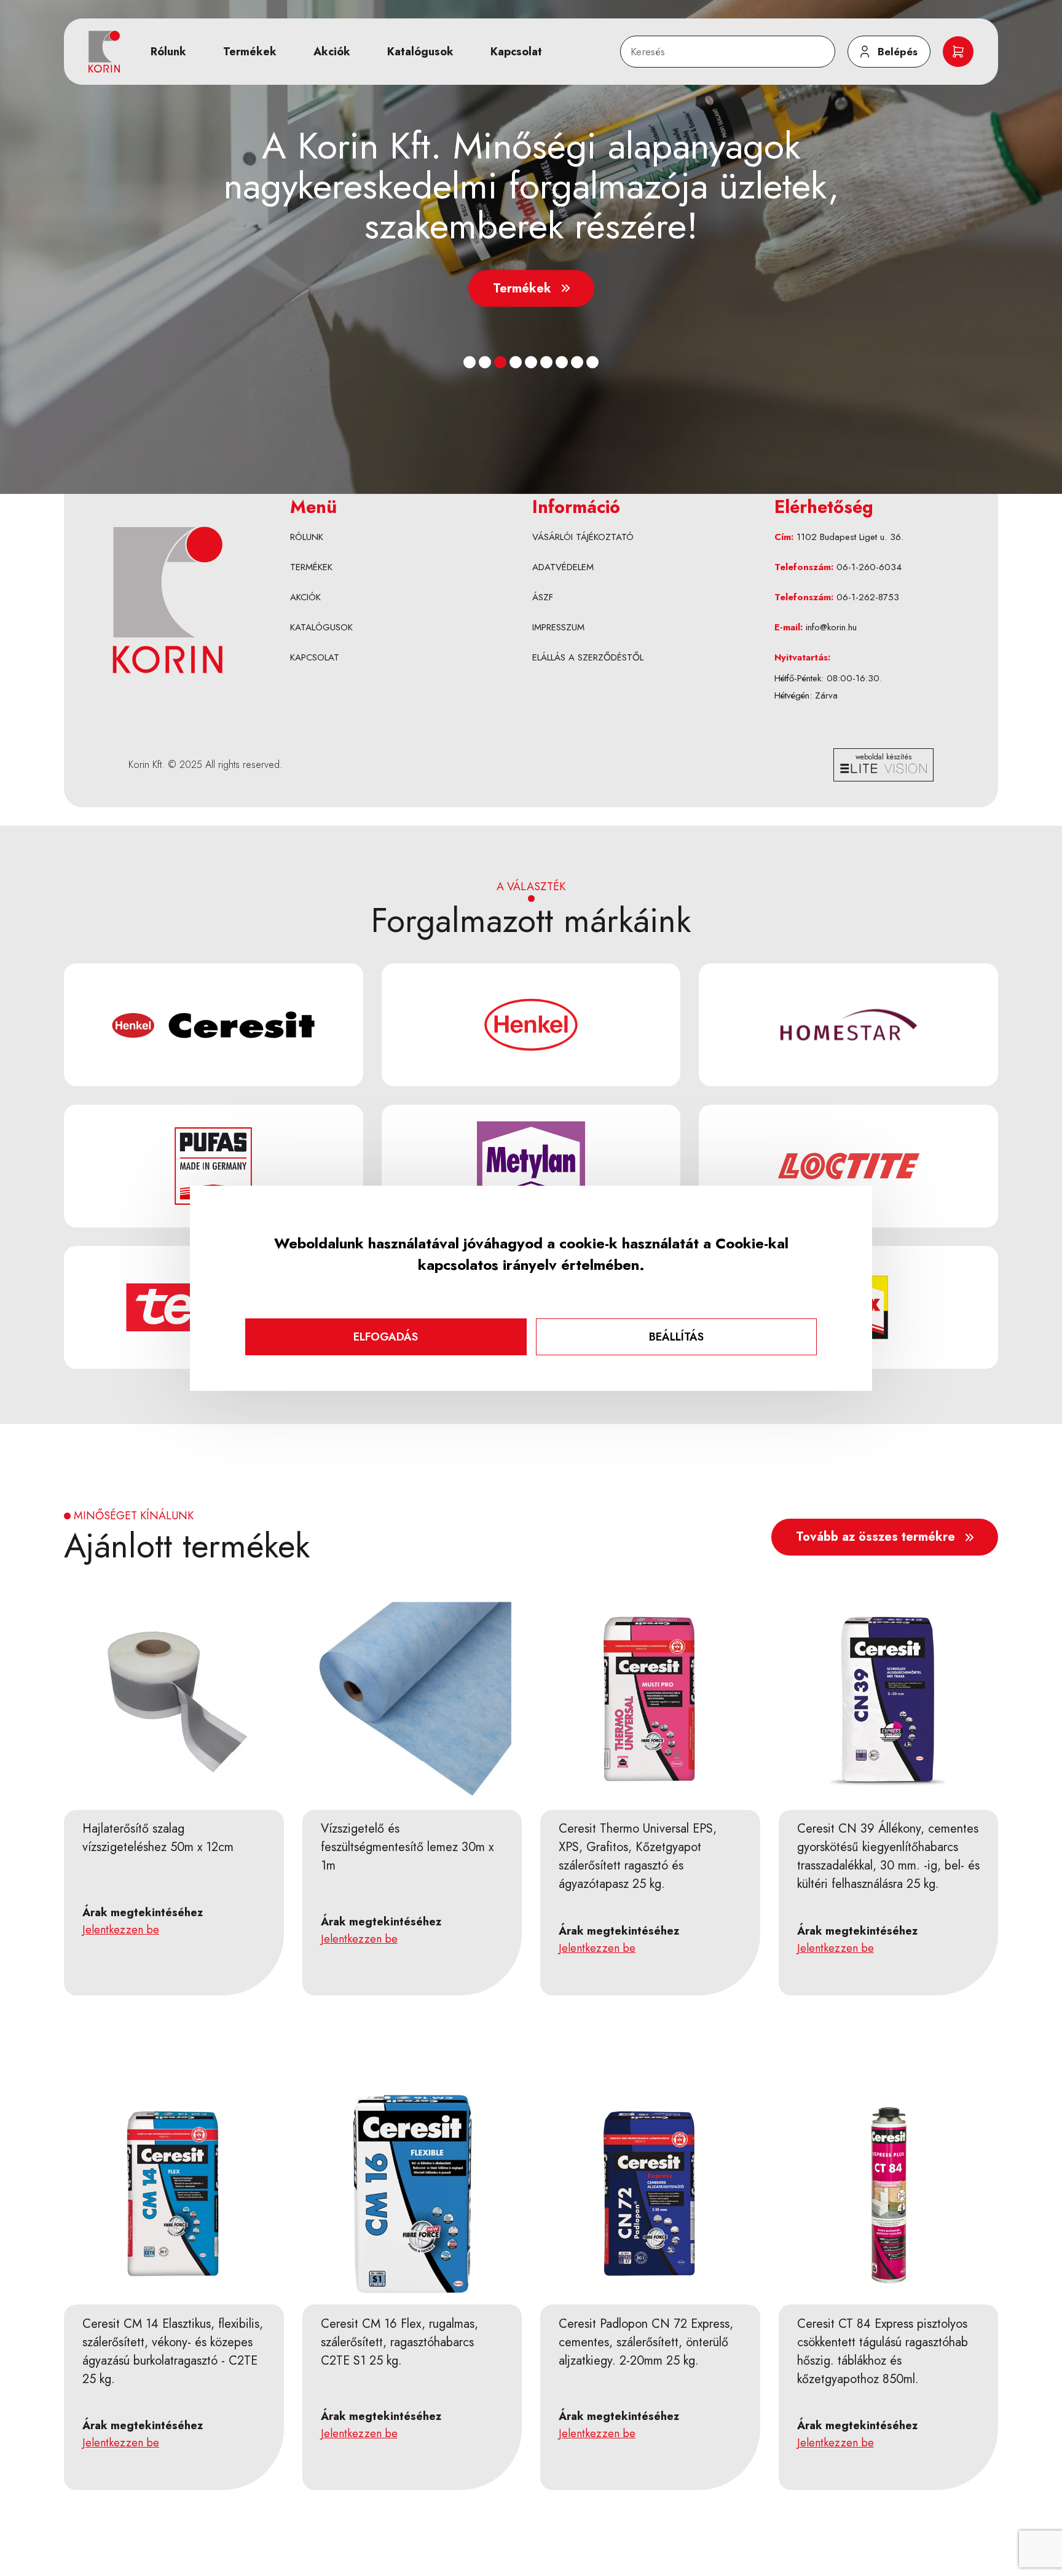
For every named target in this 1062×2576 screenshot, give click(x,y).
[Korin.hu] (104, 52)
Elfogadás (386, 1337)
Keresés (644, 42)
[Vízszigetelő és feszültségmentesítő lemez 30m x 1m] (413, 1699)
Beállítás (676, 1337)
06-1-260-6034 (869, 567)
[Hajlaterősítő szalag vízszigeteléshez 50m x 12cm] (175, 1699)
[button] (470, 362)
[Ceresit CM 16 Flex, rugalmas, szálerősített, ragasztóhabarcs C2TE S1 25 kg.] (413, 2194)
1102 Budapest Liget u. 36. (850, 537)
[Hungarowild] (167, 600)
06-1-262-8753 (868, 597)
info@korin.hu (831, 627)
